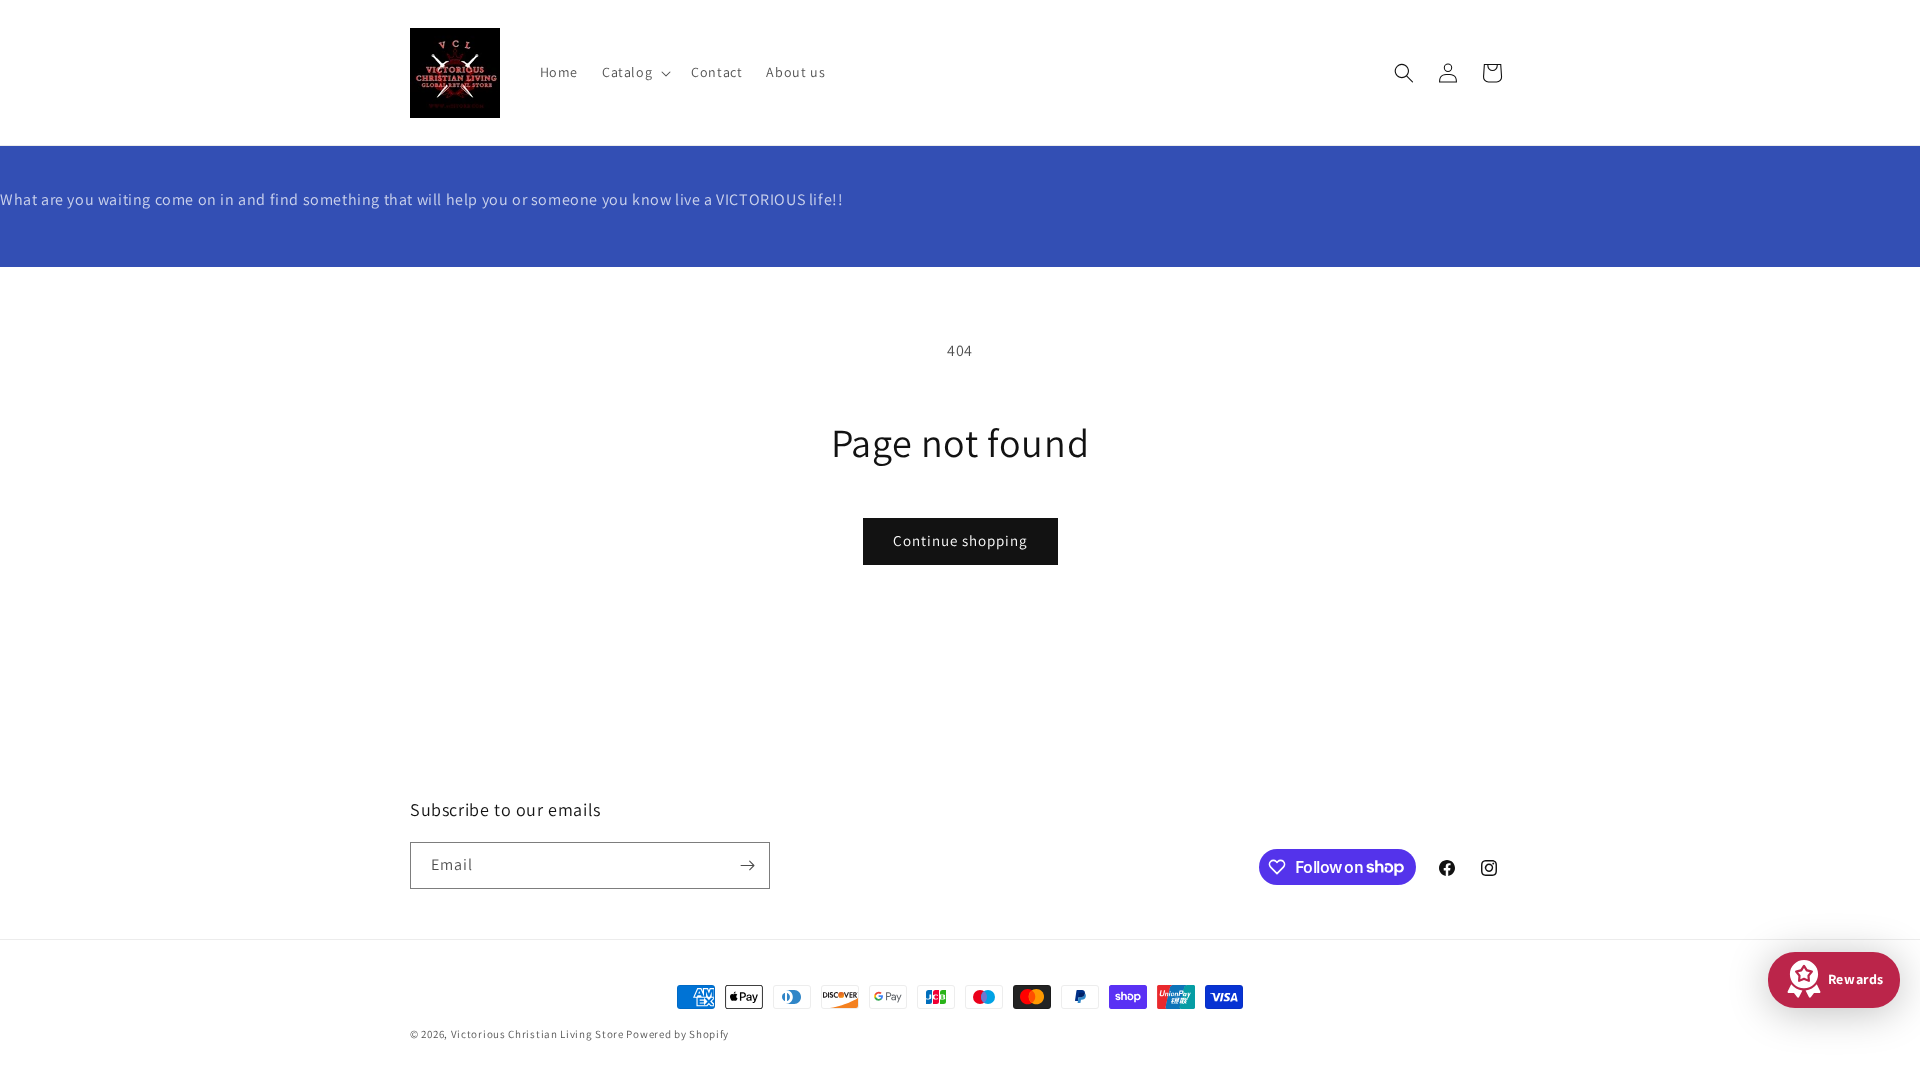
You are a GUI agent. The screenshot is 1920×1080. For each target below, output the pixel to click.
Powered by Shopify (677, 1034)
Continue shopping (960, 540)
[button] (634, 72)
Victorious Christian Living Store (537, 1034)
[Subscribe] (747, 865)
